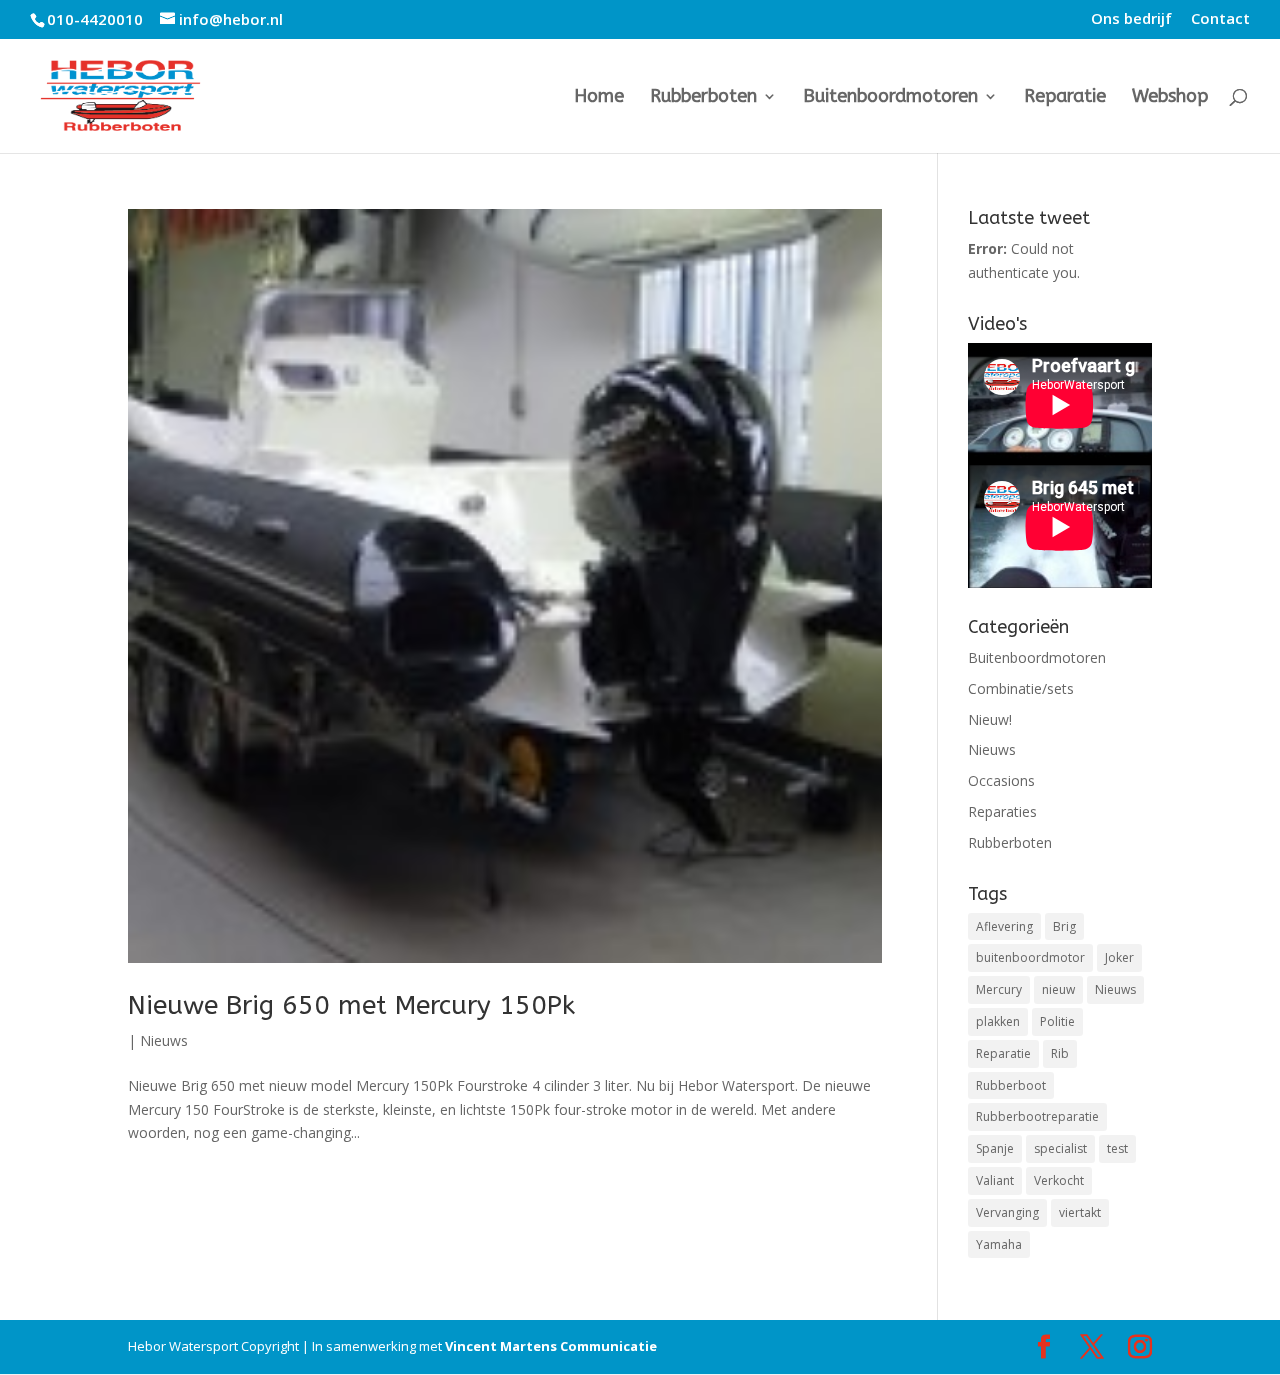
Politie (1057, 1021)
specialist (1060, 1148)
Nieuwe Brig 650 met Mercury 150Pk (351, 1005)
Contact (1220, 19)
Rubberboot (1011, 1085)
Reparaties (1002, 811)
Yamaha (999, 1244)
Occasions (1001, 780)
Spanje (995, 1148)
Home (599, 98)
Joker (1119, 957)
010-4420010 (95, 19)
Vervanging (1007, 1212)
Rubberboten (703, 98)
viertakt (1080, 1212)
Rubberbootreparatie (1037, 1116)
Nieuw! (990, 719)
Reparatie (1065, 98)
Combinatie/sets (1021, 688)
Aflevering (1004, 926)
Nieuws (164, 1040)
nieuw (1058, 989)
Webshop (1170, 98)
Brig (1064, 926)
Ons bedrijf (1131, 19)
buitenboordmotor (1030, 957)
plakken (998, 1021)
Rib (1060, 1053)
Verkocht (1059, 1180)
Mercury (999, 989)
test (1117, 1148)
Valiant (995, 1180)
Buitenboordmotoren (890, 98)
